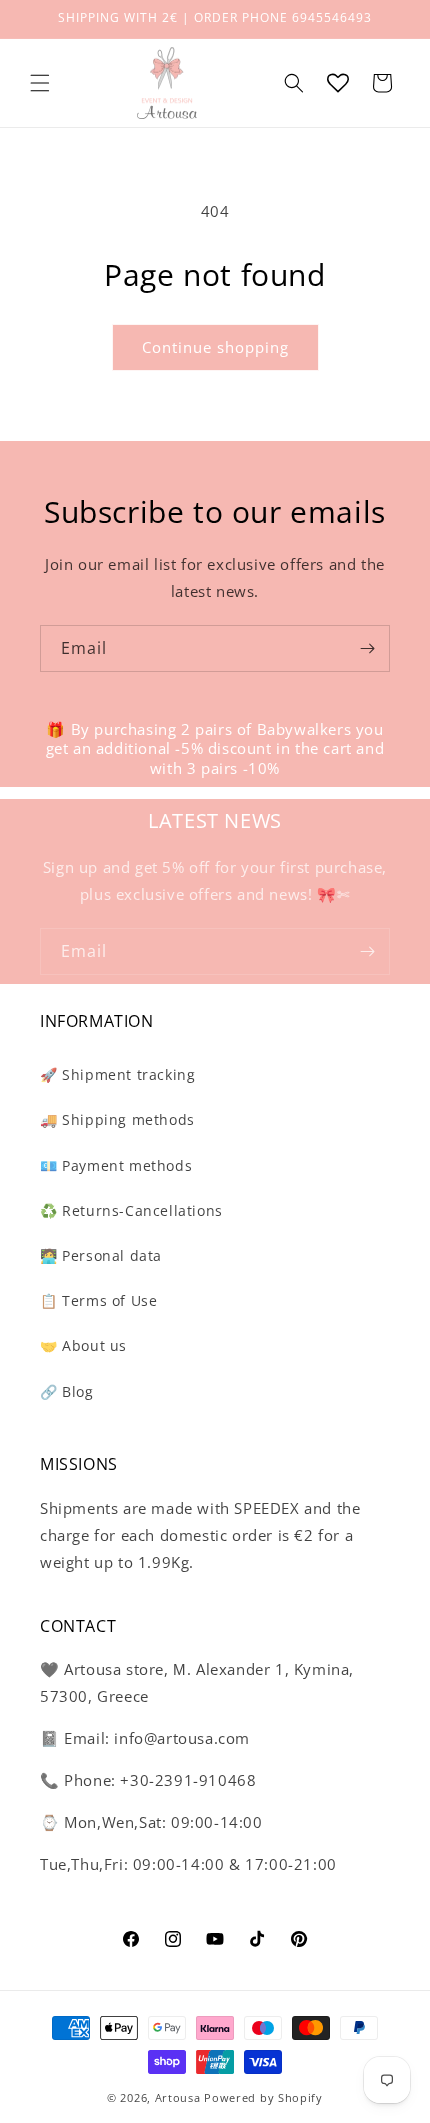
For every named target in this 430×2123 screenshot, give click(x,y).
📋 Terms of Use (98, 1300)
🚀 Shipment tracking (117, 1074)
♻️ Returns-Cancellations (131, 1210)
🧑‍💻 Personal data (101, 1255)
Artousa (178, 2097)
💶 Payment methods (116, 1165)
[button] (40, 83)
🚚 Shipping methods (117, 1119)
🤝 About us (83, 1345)
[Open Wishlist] (338, 83)
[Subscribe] (367, 648)
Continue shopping (215, 347)
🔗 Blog (67, 1391)
